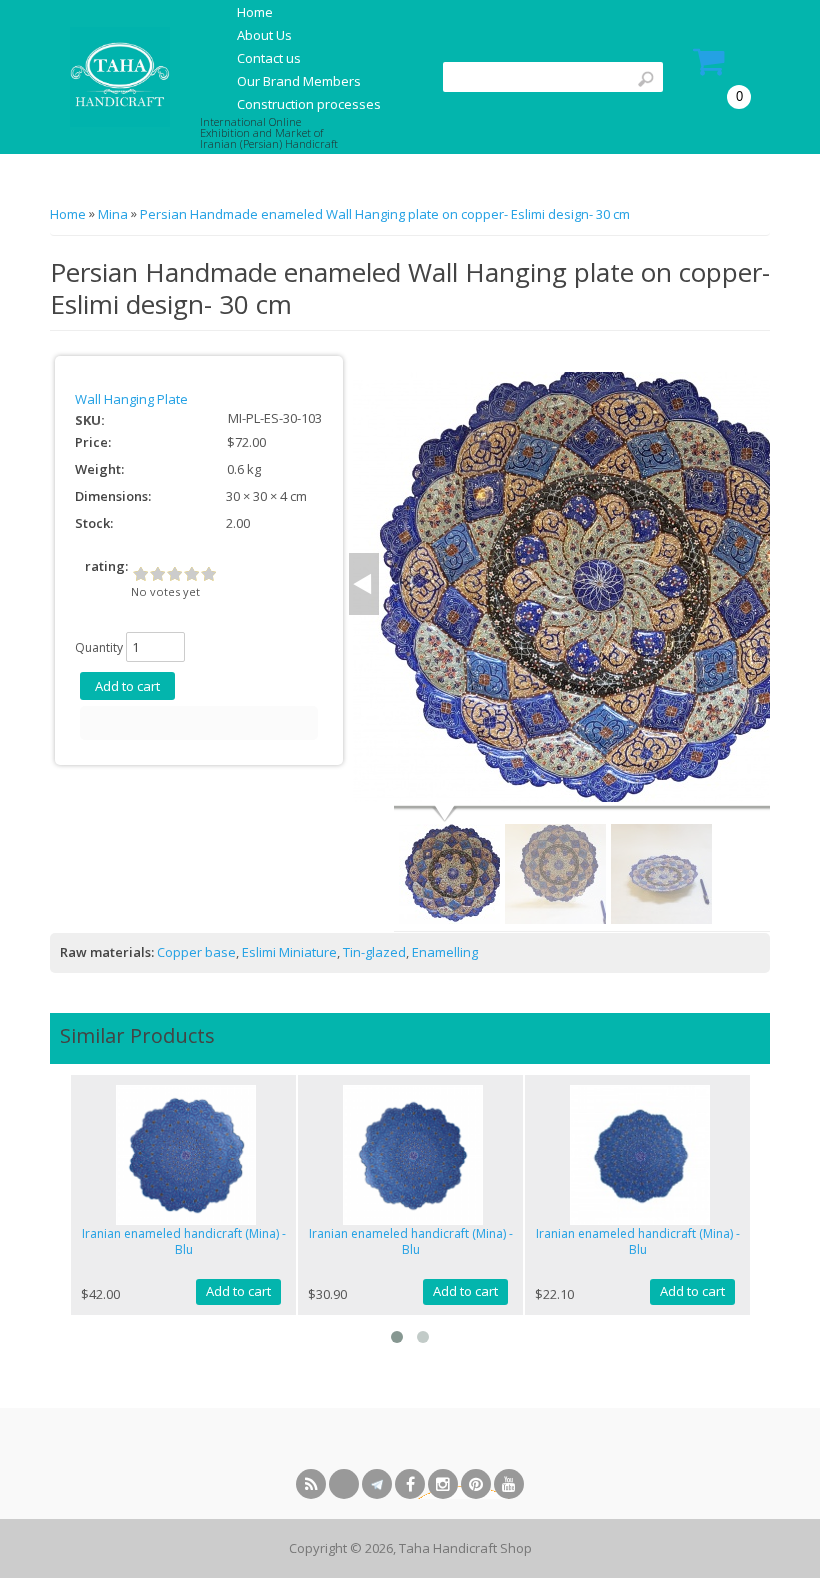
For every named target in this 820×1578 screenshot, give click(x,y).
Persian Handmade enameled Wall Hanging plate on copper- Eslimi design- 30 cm (385, 214)
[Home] (117, 76)
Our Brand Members (299, 81)
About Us (264, 35)
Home (255, 12)
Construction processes (309, 104)
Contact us (269, 58)
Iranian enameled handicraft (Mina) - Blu (184, 1242)
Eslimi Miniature (289, 952)
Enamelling (445, 952)
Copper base (196, 952)
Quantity (99, 647)
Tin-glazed (374, 952)
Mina (113, 214)
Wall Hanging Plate (131, 399)
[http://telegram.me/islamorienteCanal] (377, 1484)
